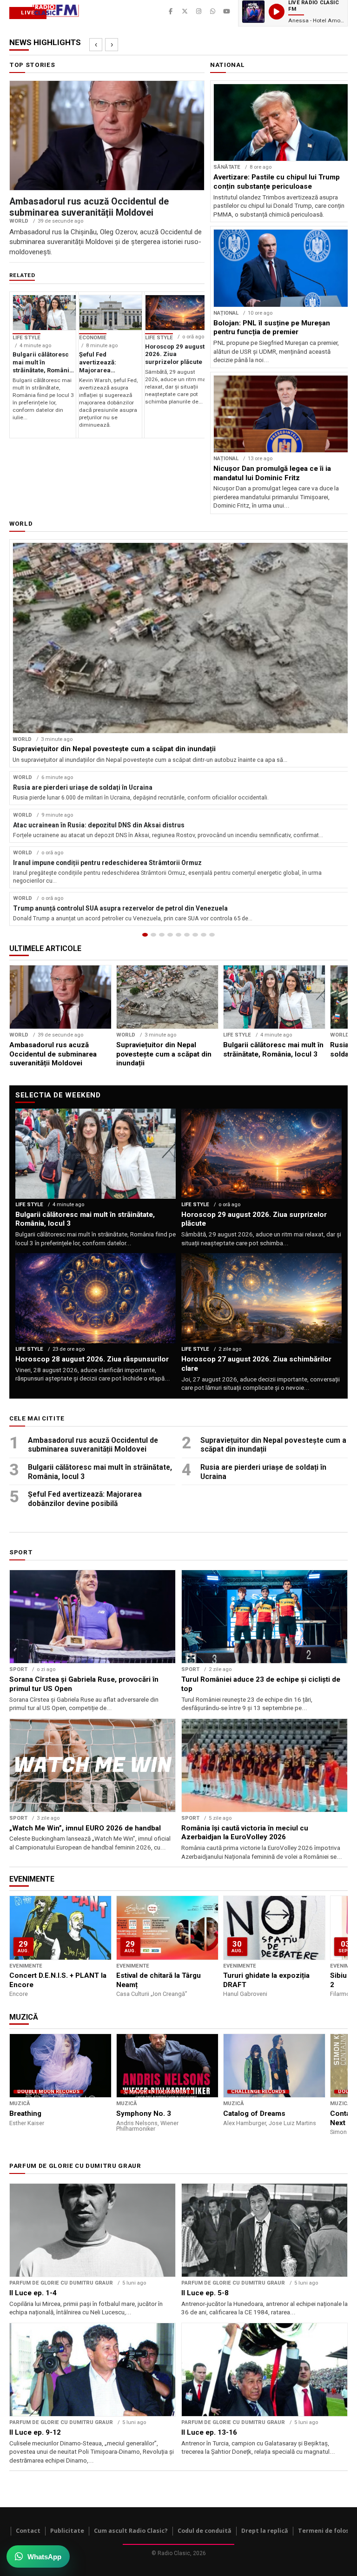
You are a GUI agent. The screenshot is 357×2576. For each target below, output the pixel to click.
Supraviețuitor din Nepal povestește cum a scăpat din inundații (273, 1445)
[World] (162, 935)
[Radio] (212, 935)
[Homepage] (145, 935)
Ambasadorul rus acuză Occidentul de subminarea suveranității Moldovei (93, 1445)
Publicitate (67, 2531)
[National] (153, 935)
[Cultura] (178, 935)
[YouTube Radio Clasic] (226, 12)
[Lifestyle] (187, 935)
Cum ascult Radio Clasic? (131, 2531)
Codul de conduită (205, 2531)
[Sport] (204, 935)
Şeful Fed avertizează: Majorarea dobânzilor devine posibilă (85, 1499)
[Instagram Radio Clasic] (198, 12)
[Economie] (170, 935)
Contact (28, 2531)
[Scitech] (195, 935)
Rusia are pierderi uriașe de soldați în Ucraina (263, 1472)
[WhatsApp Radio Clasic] (212, 12)
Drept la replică (265, 2531)
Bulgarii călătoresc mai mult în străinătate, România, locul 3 (100, 1472)
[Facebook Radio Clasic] (171, 12)
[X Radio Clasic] (185, 12)
